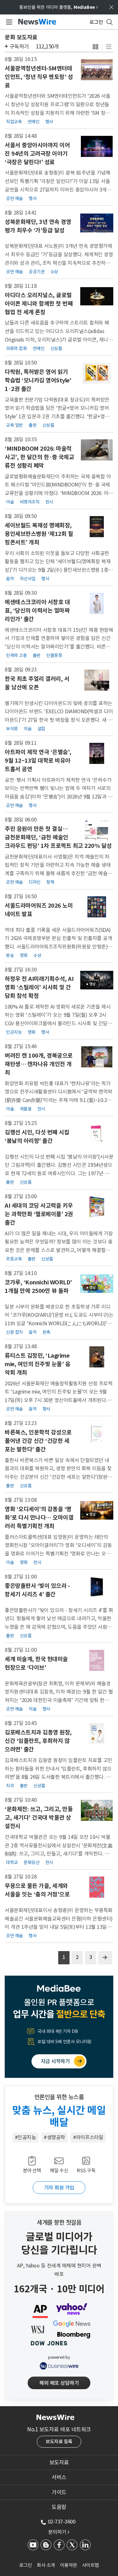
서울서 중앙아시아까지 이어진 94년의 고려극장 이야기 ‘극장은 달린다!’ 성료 (37, 154)
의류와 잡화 (16, 348)
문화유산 (31, 1862)
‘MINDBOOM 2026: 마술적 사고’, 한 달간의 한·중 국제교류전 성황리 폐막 (39, 457)
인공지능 (14, 1032)
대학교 (12, 1862)
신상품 (56, 348)
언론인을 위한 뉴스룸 (59, 2097)
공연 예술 (14, 198)
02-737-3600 (62, 2522)
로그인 (26, 2565)
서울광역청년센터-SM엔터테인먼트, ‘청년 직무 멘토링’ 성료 (39, 77)
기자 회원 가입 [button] (59, 2188)
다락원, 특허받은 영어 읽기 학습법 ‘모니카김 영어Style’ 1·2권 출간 (38, 380)
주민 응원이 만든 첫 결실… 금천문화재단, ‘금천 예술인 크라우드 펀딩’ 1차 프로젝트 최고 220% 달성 (58, 837)
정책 (50, 882)
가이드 (59, 2492)
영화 (24, 955)
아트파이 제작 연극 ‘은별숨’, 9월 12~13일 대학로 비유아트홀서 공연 (38, 761)
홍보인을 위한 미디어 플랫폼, (59, 7)
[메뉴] (8, 22)
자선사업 (28, 579)
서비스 (59, 2477)
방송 (10, 955)
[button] (96, 47)
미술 (10, 502)
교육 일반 (14, 425)
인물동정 (54, 655)
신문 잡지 (14, 1332)
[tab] (59, 2462)
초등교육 (14, 1259)
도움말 (59, 2507)
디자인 (35, 882)
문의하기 (59, 2532)
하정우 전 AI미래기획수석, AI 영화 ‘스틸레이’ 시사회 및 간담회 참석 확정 (39, 987)
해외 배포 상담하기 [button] (59, 2383)
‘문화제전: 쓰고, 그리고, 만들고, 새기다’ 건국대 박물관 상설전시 (39, 1818)
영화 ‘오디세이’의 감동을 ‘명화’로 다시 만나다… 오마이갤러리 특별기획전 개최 (39, 1518)
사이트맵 (91, 2565)
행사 (49, 122)
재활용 (26, 1109)
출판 (33, 425)
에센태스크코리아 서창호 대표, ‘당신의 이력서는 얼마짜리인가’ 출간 (37, 611)
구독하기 (19, 47)
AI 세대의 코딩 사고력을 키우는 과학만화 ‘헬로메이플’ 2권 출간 (39, 1214)
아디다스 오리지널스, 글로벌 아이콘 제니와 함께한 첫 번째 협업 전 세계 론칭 (39, 304)
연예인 (34, 122)
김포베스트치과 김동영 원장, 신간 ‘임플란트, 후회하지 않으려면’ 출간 (38, 1741)
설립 (41, 729)
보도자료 (59, 2462)
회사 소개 (46, 2565)
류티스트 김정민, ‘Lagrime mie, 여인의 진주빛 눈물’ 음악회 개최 (37, 1364)
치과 (10, 1786)
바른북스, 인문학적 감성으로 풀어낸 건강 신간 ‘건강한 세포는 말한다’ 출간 (38, 1441)
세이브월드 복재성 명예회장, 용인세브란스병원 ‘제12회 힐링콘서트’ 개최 (39, 534)
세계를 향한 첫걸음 (59, 2223)
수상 (54, 272)
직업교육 (14, 122)
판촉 (46, 1332)
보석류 (12, 729)
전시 (49, 502)
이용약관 (69, 2565)
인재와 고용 (16, 655)
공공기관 (37, 272)
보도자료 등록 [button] (59, 2442)
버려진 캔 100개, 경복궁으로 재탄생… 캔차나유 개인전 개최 (39, 1064)
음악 (10, 579)
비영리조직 (30, 502)
